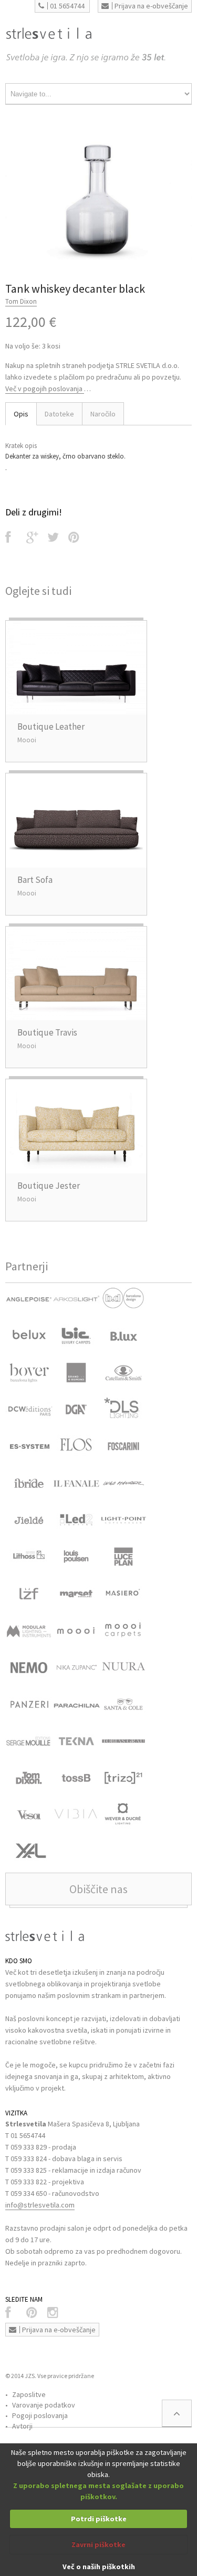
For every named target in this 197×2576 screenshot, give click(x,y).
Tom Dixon (21, 301)
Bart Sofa (35, 880)
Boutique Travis (47, 1032)
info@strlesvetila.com (40, 2205)
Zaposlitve (29, 2394)
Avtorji (22, 2426)
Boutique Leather (51, 727)
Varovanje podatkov (44, 2405)
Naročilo (103, 414)
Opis (21, 414)
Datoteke (59, 414)
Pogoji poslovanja (40, 2415)
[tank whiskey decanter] (98, 197)
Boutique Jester (49, 1186)
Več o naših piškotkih (99, 2567)
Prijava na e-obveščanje (151, 6)
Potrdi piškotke (99, 2519)
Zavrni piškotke (98, 2544)
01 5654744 (67, 6)
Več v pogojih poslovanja (45, 389)
